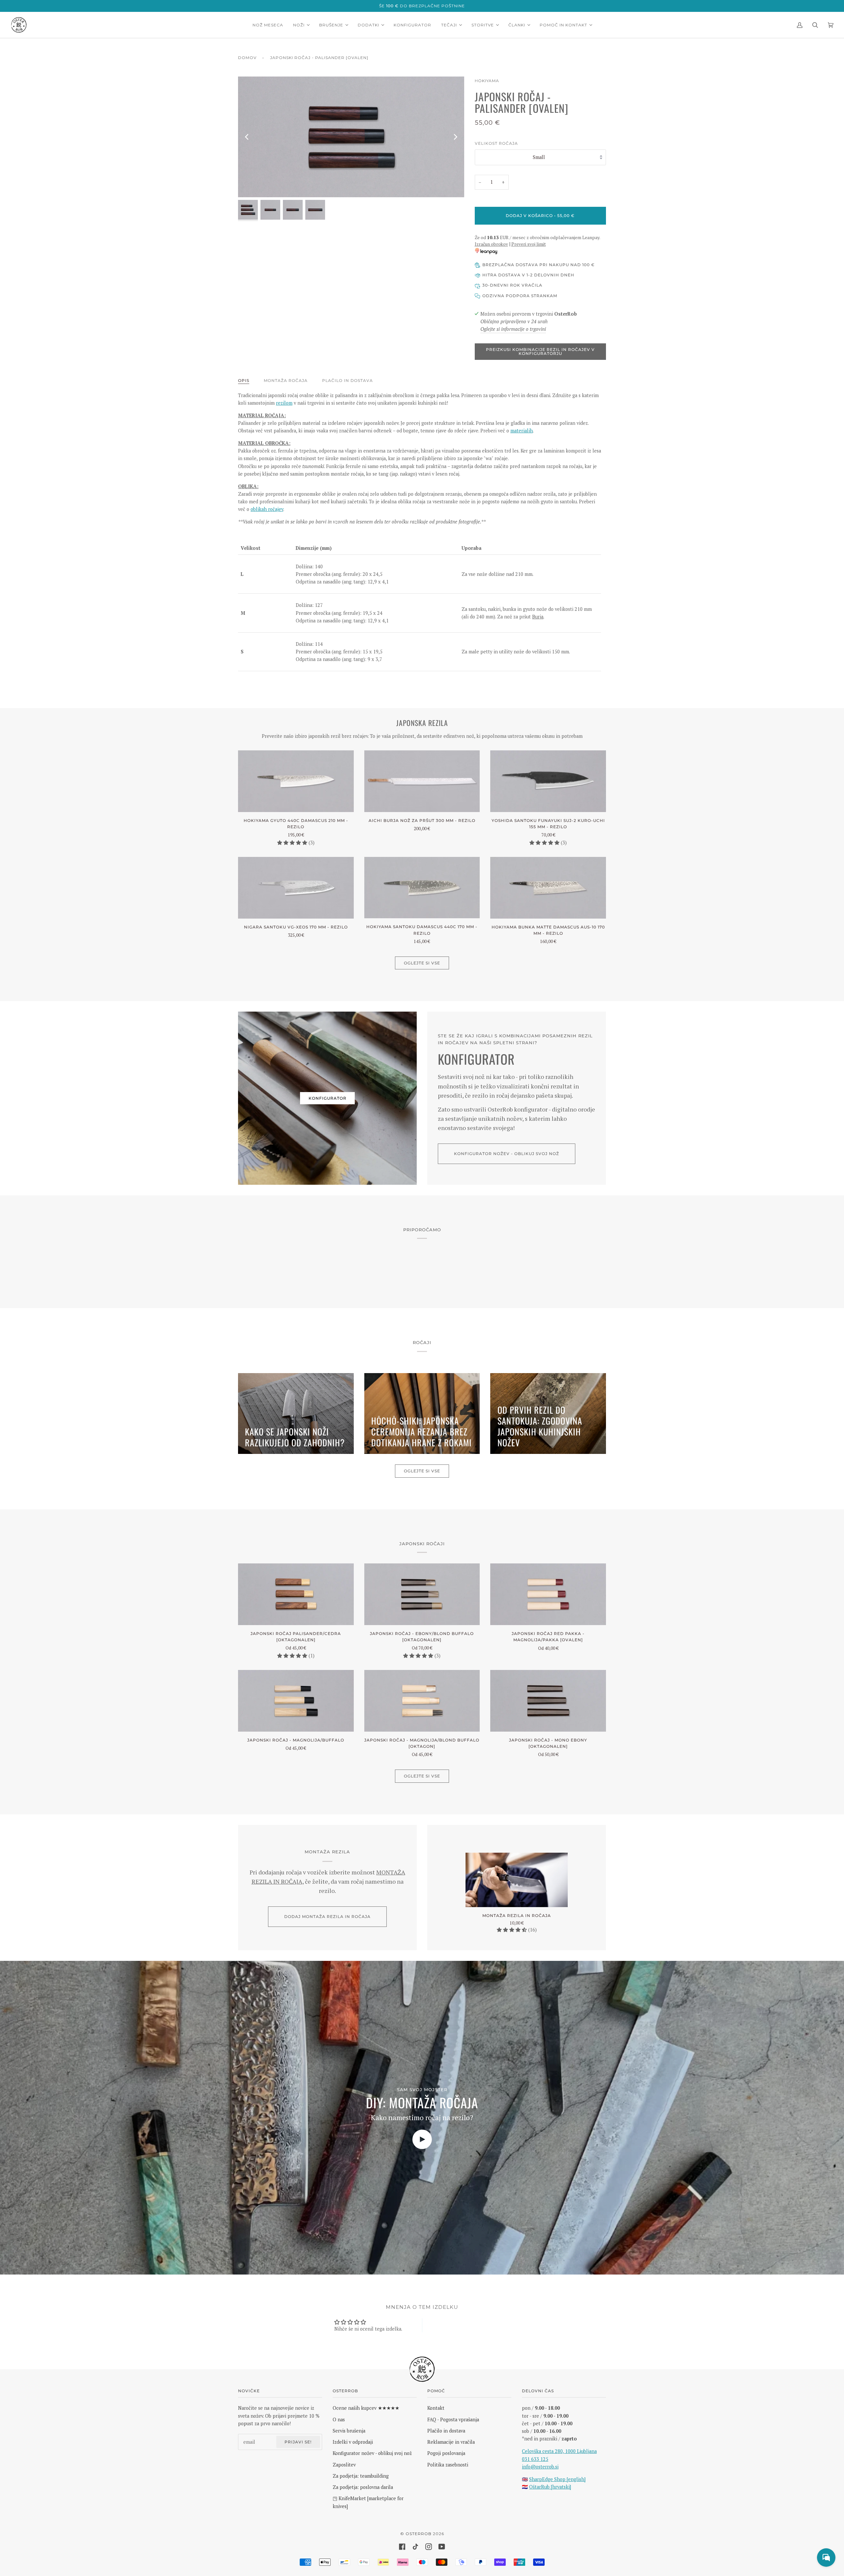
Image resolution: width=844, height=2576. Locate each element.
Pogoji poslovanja (446, 2453)
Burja (538, 617)
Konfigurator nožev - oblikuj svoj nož (507, 1154)
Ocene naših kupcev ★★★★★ (366, 2408)
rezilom (284, 403)
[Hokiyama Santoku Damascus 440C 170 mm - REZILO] (422, 888)
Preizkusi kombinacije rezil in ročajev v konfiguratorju (540, 351)
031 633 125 (535, 2459)
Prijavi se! (298, 2442)
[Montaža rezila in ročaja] (517, 1880)
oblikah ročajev (267, 509)
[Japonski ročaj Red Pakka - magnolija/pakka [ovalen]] (548, 1594)
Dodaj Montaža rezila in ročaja (327, 1916)
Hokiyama (487, 81)
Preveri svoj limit (529, 244)
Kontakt (436, 2408)
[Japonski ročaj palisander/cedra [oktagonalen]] (296, 1594)
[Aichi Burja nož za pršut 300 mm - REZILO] (422, 781)
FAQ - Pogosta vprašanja (453, 2419)
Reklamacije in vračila (451, 2442)
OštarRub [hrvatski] (550, 2487)
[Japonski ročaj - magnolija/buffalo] (296, 1701)
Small (539, 157)
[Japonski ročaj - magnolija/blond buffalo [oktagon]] (422, 1701)
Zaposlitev (344, 2465)
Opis (244, 380)
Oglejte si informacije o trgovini (513, 329)
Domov (247, 58)
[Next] (455, 137)
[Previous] (247, 137)
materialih (522, 431)
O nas (339, 2419)
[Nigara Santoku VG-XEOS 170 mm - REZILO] (296, 888)
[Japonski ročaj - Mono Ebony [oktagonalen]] (548, 1701)
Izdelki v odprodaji (353, 2442)
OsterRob (419, 2534)
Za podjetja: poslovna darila (363, 2487)
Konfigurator (328, 1098)
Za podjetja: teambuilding (361, 2476)
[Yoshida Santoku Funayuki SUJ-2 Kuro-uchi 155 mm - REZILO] (548, 781)
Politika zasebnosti (448, 2465)
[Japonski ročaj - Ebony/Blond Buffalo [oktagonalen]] (422, 1594)
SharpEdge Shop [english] (557, 2479)
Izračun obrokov (491, 244)
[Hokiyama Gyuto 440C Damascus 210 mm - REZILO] (296, 781)
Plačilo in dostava (347, 380)
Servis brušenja (349, 2431)
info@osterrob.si (540, 2467)
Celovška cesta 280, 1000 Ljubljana (559, 2451)
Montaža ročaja (286, 380)
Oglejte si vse (422, 963)
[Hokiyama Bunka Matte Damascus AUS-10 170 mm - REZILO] (548, 888)
